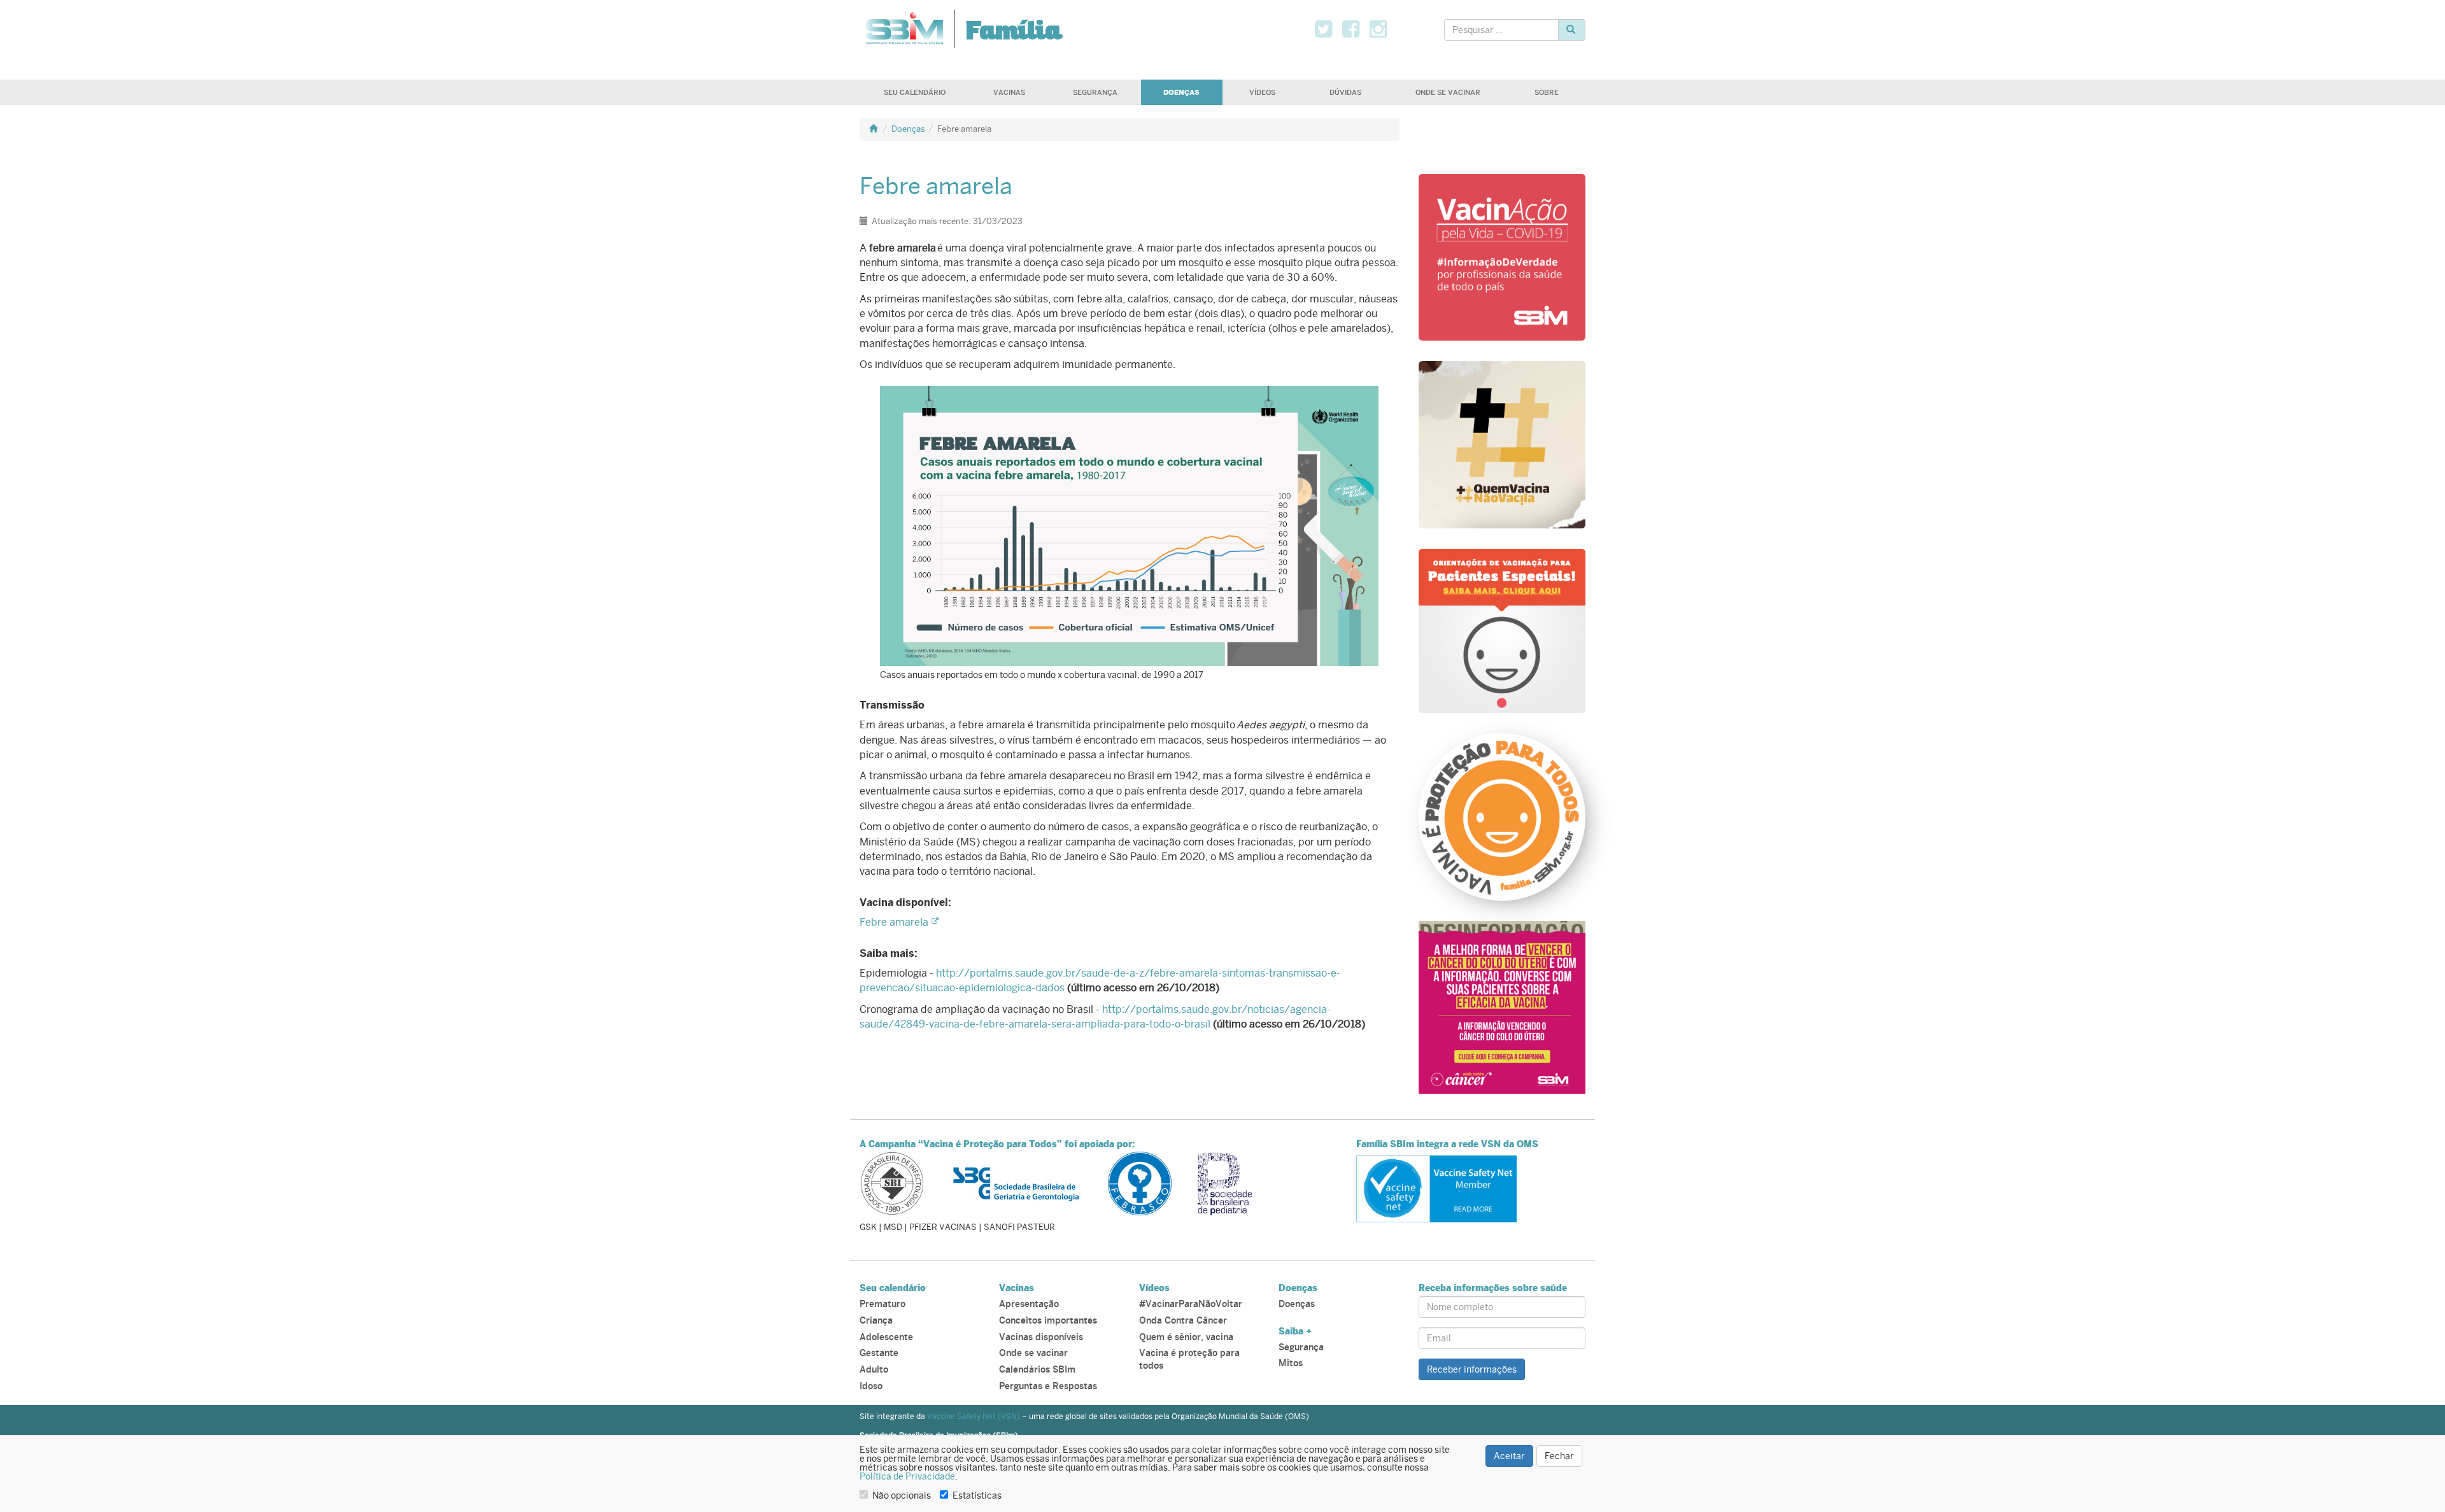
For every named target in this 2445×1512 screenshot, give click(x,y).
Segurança (1095, 92)
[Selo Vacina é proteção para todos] (1502, 816)
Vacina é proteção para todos (1189, 1360)
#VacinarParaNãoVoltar (1191, 1304)
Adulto (874, 1370)
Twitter (1332, 29)
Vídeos (1262, 92)
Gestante (879, 1353)
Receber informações (1472, 1369)
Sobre (1547, 92)
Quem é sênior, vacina (1186, 1337)
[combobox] (1501, 30)
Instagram (1387, 29)
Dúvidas (1345, 92)
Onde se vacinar (1448, 92)
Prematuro (882, 1304)
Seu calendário (915, 92)
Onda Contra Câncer (1183, 1321)
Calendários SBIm (1037, 1370)
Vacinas (1009, 92)
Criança (876, 1321)
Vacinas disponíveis (1041, 1337)
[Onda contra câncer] (1502, 1006)
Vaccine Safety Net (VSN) (974, 1417)
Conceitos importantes (1048, 1321)
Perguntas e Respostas (1048, 1386)
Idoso (871, 1386)
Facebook (1360, 29)
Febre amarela (894, 922)
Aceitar (1509, 1456)
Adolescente (886, 1337)
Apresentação (1029, 1304)
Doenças (1181, 92)
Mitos (1291, 1363)
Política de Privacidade (907, 1476)
